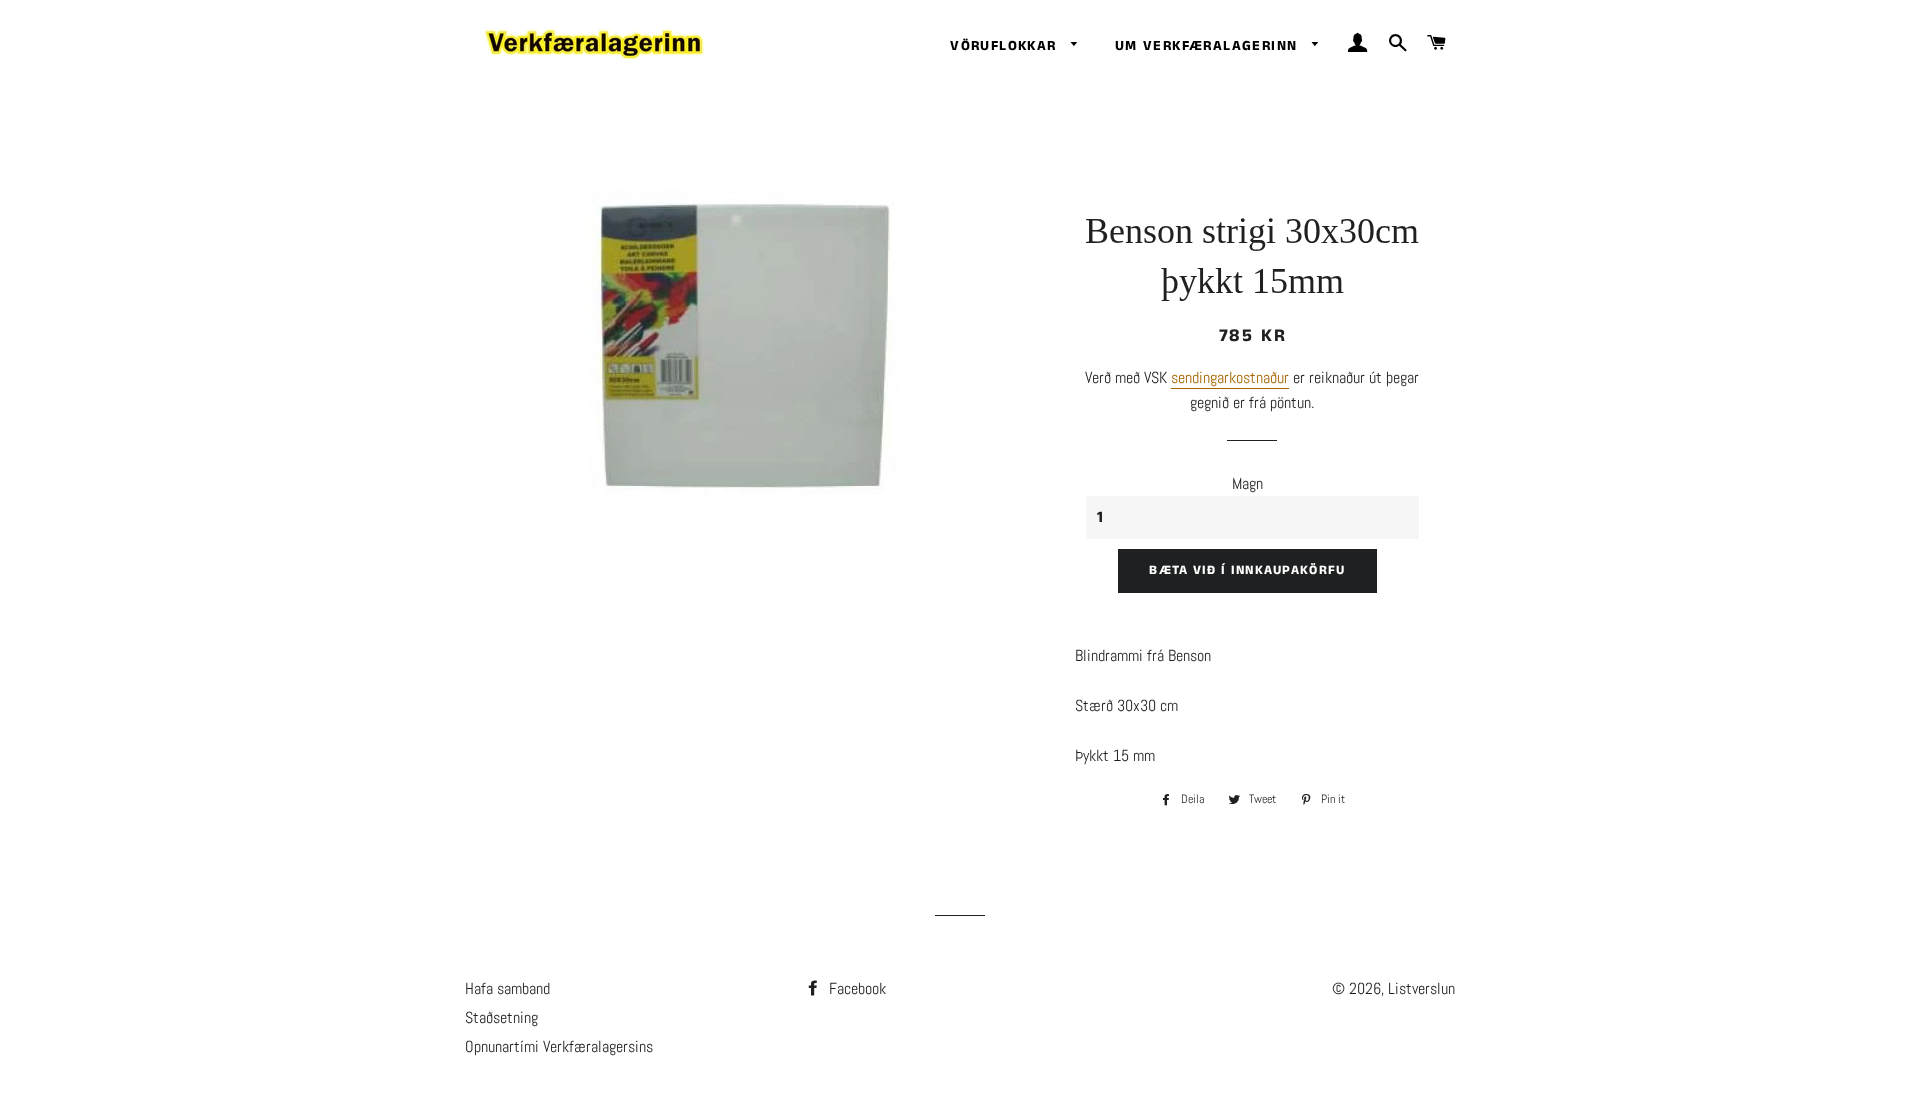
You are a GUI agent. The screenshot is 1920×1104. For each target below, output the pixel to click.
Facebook (855, 988)
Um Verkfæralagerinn (1209, 46)
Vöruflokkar (1006, 46)
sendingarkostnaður (1230, 377)
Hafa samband (507, 988)
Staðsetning (501, 1017)
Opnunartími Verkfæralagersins (559, 1046)
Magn (1247, 483)
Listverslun (1421, 988)
